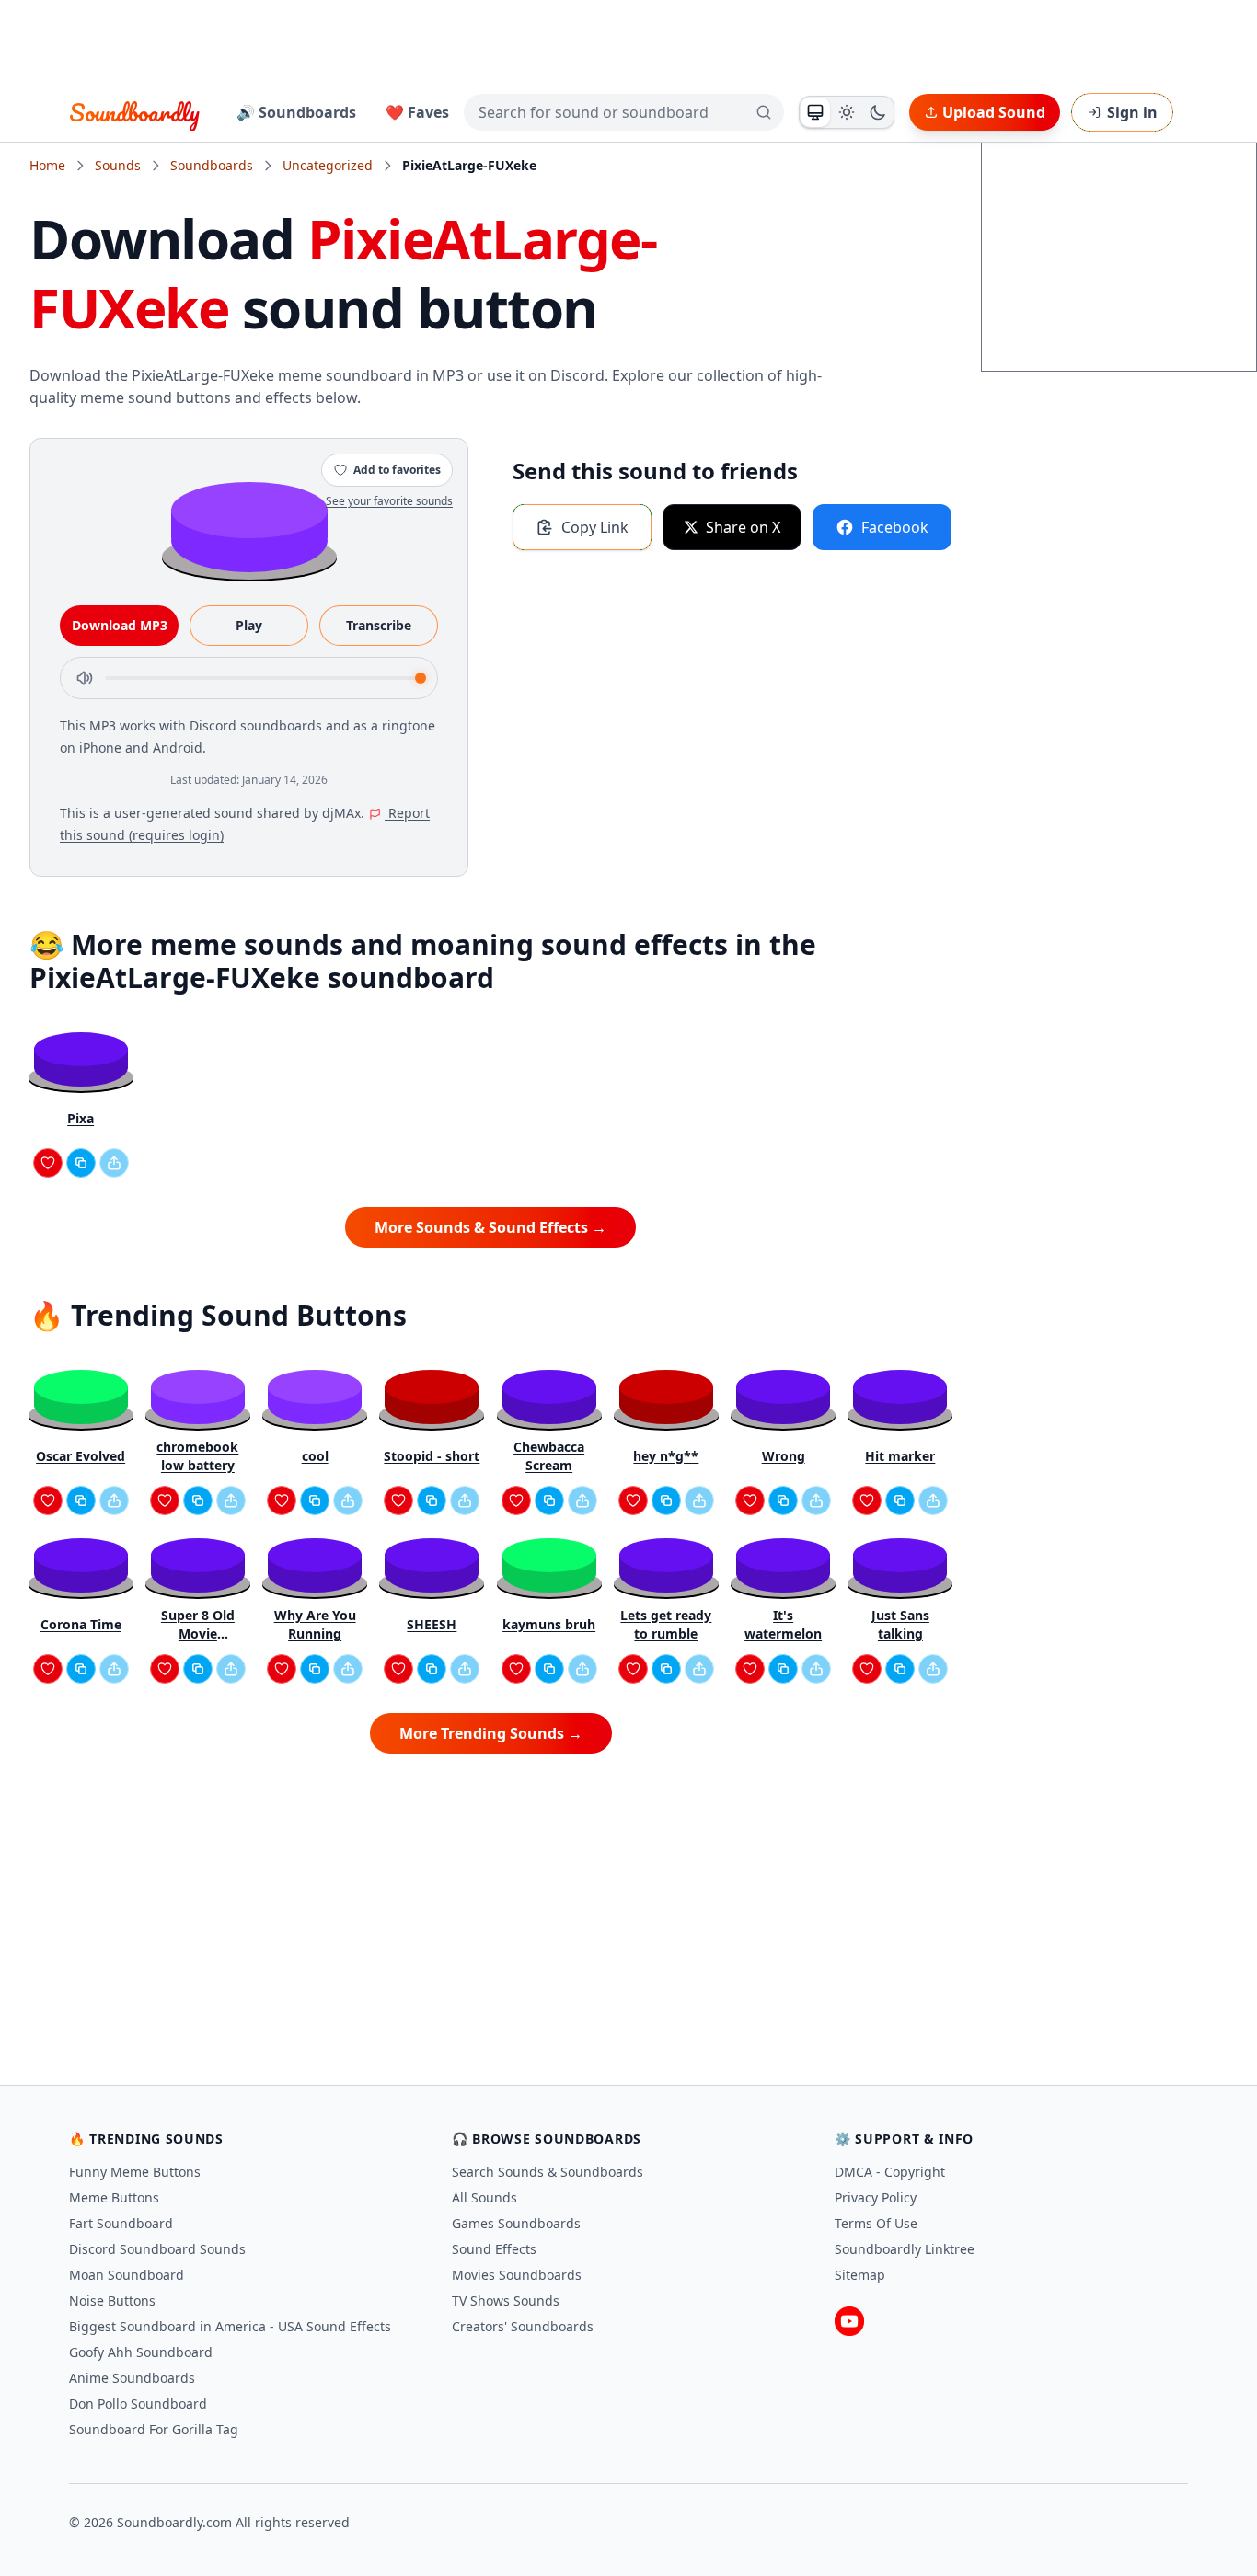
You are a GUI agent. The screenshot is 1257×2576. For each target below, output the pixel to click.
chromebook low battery (197, 1456)
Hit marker (900, 1456)
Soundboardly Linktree (905, 2249)
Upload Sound (994, 112)
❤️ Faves (417, 112)
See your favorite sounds (389, 501)
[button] (249, 526)
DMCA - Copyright (890, 2172)
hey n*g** (666, 1456)
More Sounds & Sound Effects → (490, 1227)
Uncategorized (328, 165)
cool (315, 1456)
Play (249, 625)
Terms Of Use (876, 2223)
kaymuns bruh (549, 1624)
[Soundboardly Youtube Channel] (849, 2321)
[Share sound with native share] (114, 1163)
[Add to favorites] (48, 1163)
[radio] (815, 112)
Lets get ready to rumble (666, 1624)
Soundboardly (134, 112)
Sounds (118, 165)
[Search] (764, 112)
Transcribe (379, 625)
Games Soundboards (516, 2223)
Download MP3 (120, 625)
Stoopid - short (432, 1456)
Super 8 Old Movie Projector (198, 1625)
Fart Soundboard (121, 2223)
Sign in (1132, 112)
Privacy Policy (876, 2197)
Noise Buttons (112, 2300)
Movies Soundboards (517, 2275)
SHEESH (432, 1624)
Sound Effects (494, 2249)
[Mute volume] (85, 678)
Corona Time (81, 1624)
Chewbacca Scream (549, 1456)
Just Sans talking (900, 1624)
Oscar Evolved (81, 1456)
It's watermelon (783, 1624)
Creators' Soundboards (523, 2326)
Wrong (784, 1456)
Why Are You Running (315, 1624)
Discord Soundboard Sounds (157, 2249)
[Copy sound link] (81, 1163)
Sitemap (860, 2275)
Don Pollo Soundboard (138, 2403)
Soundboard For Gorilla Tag (154, 2429)
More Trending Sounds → (491, 1733)
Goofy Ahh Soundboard (141, 2352)
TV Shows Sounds (506, 2300)
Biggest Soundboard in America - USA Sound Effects (230, 2326)
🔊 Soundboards (296, 112)
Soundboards (212, 165)
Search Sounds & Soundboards (548, 2172)
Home (47, 165)
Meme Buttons (114, 2197)
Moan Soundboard (127, 2275)
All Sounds (484, 2197)
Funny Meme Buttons (135, 2172)
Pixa (81, 1118)
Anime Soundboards (132, 2378)
